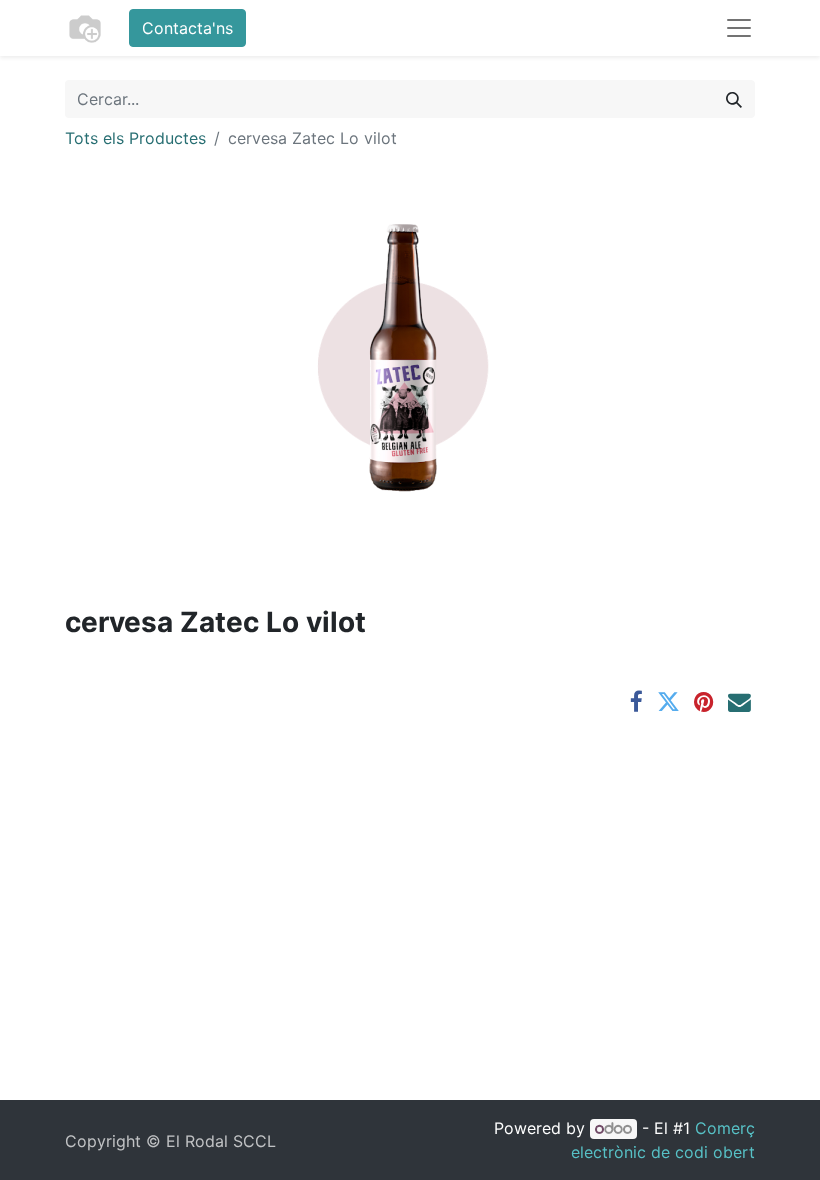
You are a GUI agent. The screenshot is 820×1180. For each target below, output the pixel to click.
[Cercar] (734, 99)
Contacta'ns (187, 28)
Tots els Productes (135, 138)
